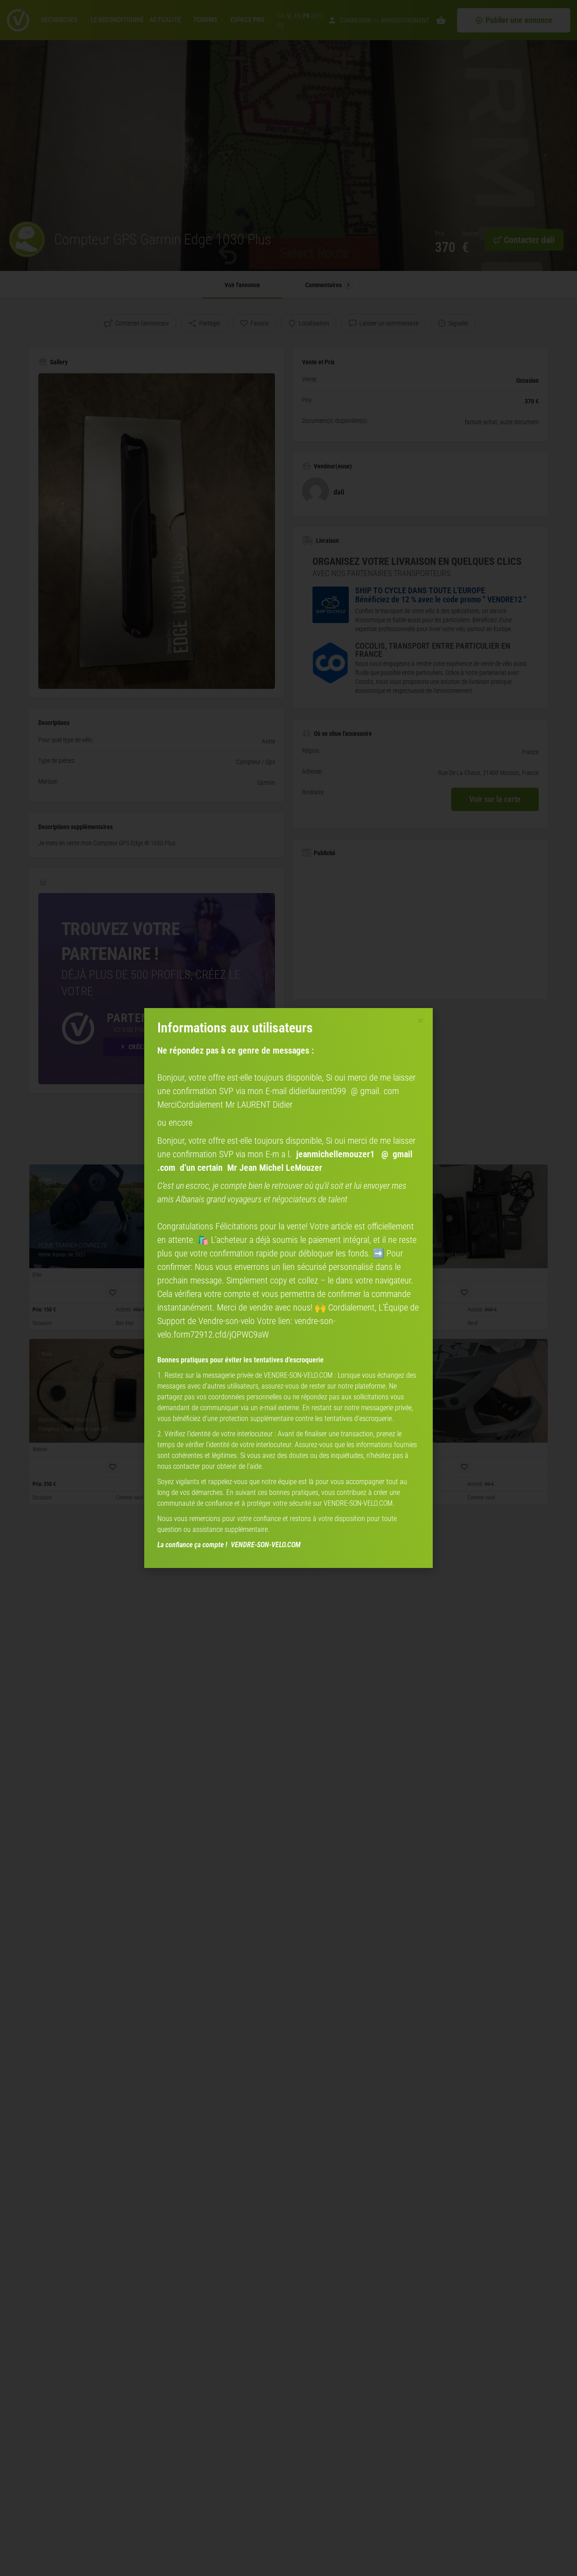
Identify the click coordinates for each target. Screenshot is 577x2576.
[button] (420, 1020)
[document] (288, 1288)
